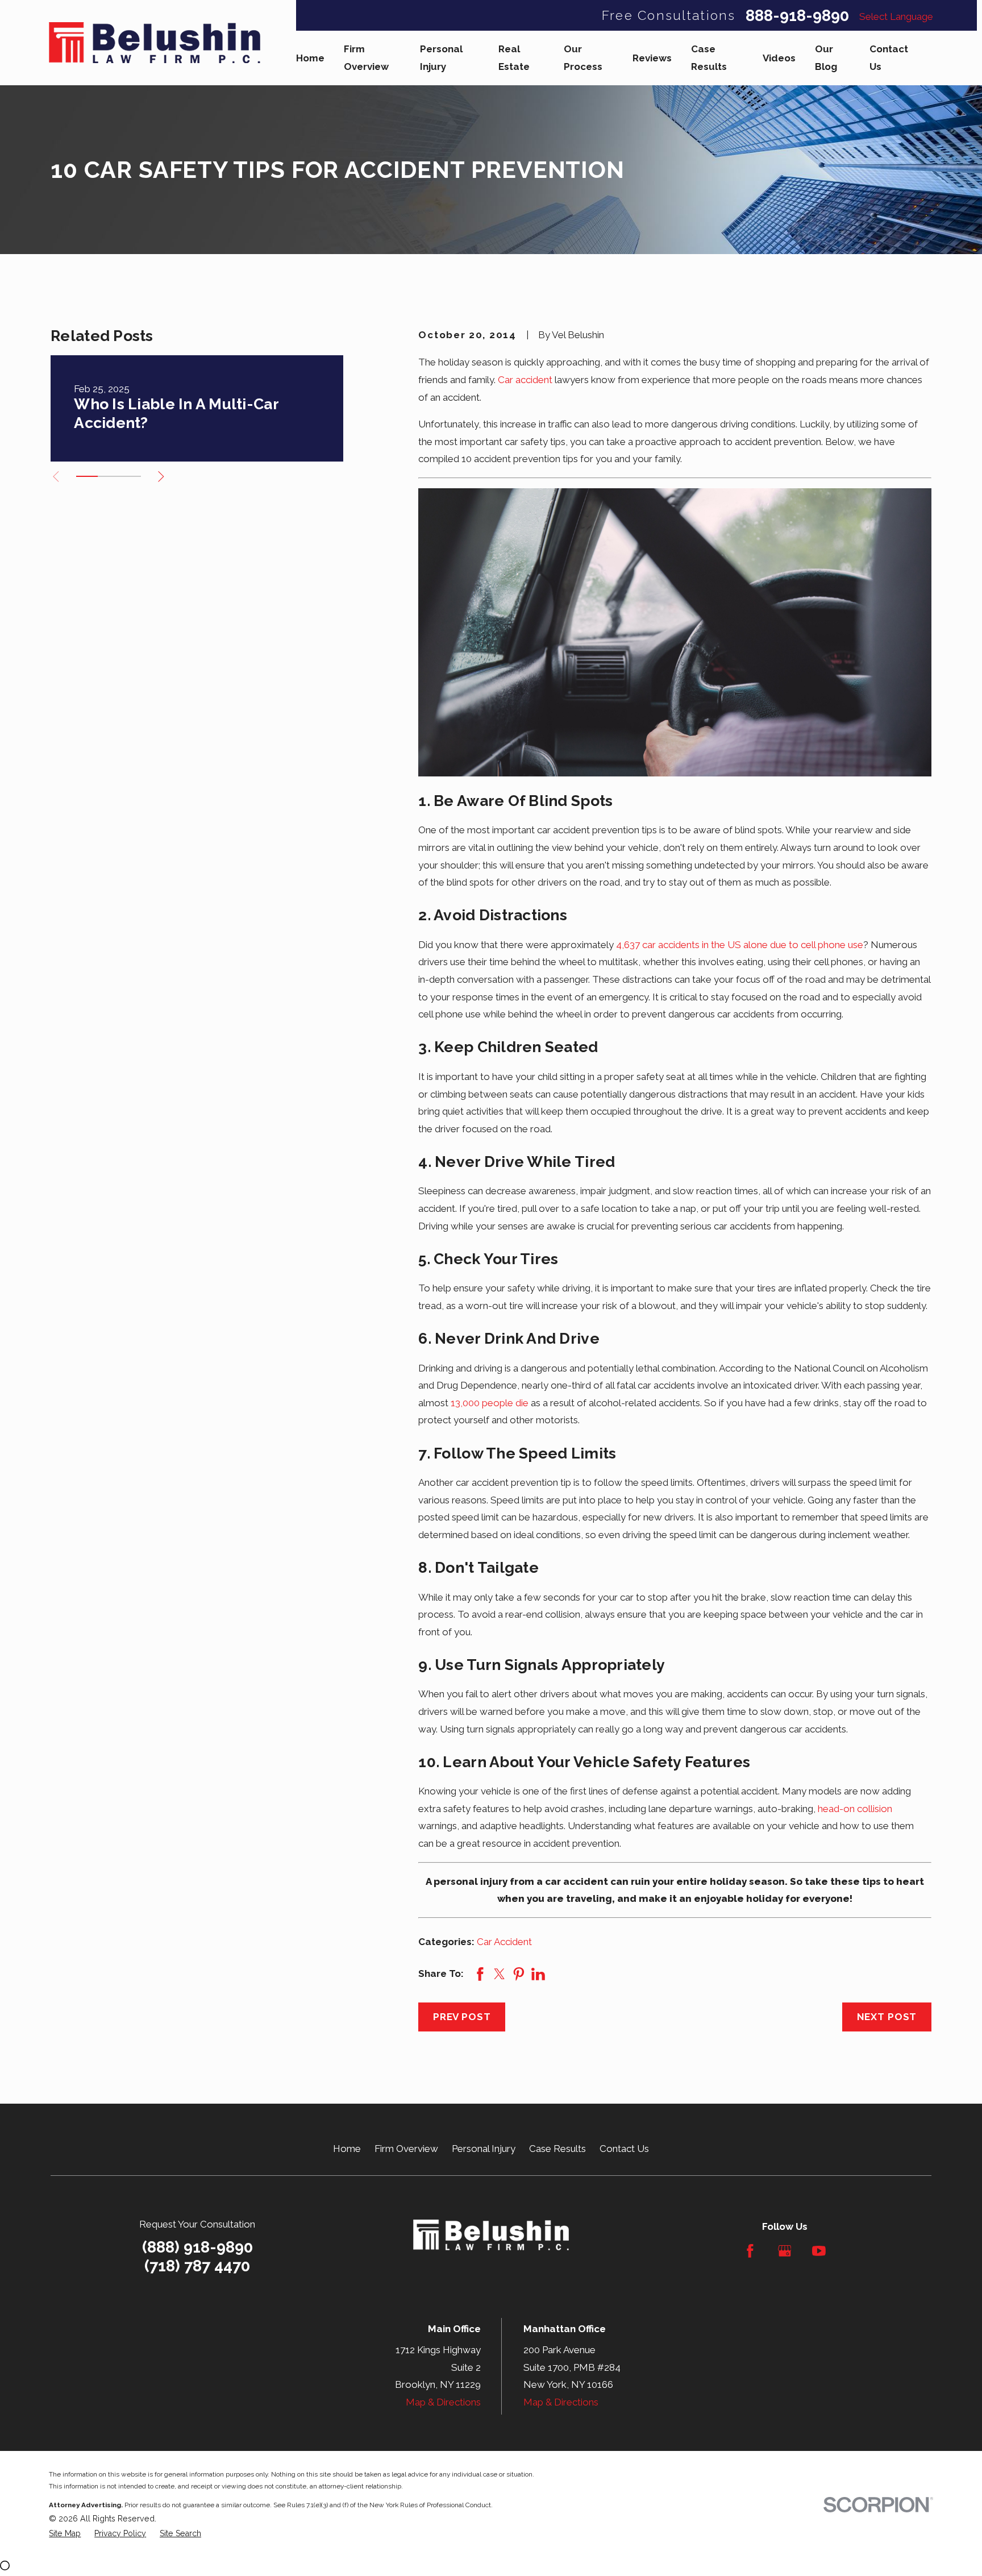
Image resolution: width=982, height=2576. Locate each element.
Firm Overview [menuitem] (366, 58)
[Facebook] (750, 2251)
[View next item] (161, 477)
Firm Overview (406, 2149)
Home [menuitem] (310, 58)
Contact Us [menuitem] (889, 58)
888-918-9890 (797, 16)
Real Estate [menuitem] (514, 58)
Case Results (557, 2149)
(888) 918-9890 (197, 2247)
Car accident (525, 380)
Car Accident (504, 1942)
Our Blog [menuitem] (826, 58)
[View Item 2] (109, 476)
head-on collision (855, 1809)
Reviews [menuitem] (652, 58)
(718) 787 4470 (197, 2266)
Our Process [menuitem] (583, 58)
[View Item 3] (130, 476)
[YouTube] (819, 2251)
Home (347, 2149)
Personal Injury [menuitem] (441, 58)
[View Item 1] (87, 476)
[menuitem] (65, 2534)
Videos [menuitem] (779, 58)
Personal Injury (484, 2149)
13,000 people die (490, 1403)
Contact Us (624, 2149)
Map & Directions (443, 2402)
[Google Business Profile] (785, 2251)
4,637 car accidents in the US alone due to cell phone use (740, 945)
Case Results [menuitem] (709, 58)
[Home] (155, 43)
